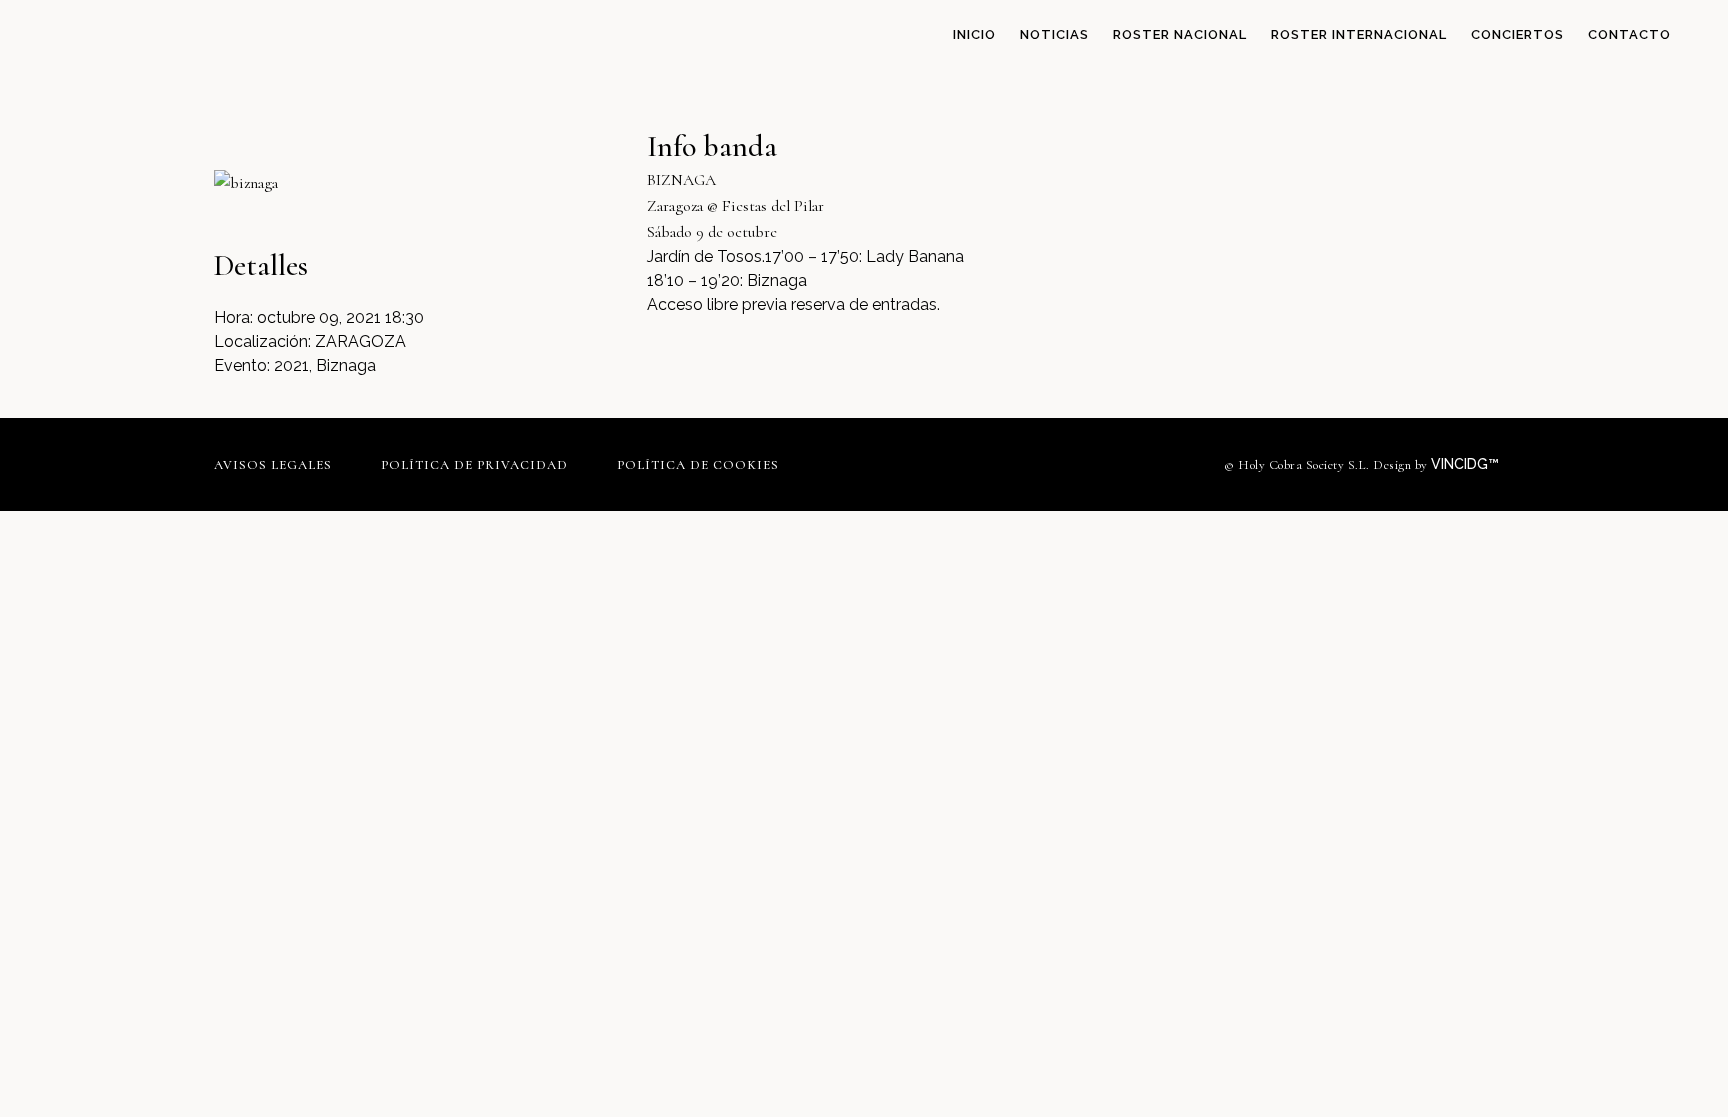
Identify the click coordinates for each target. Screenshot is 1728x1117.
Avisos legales (273, 465)
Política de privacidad (474, 465)
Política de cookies (698, 465)
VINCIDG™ (1467, 464)
